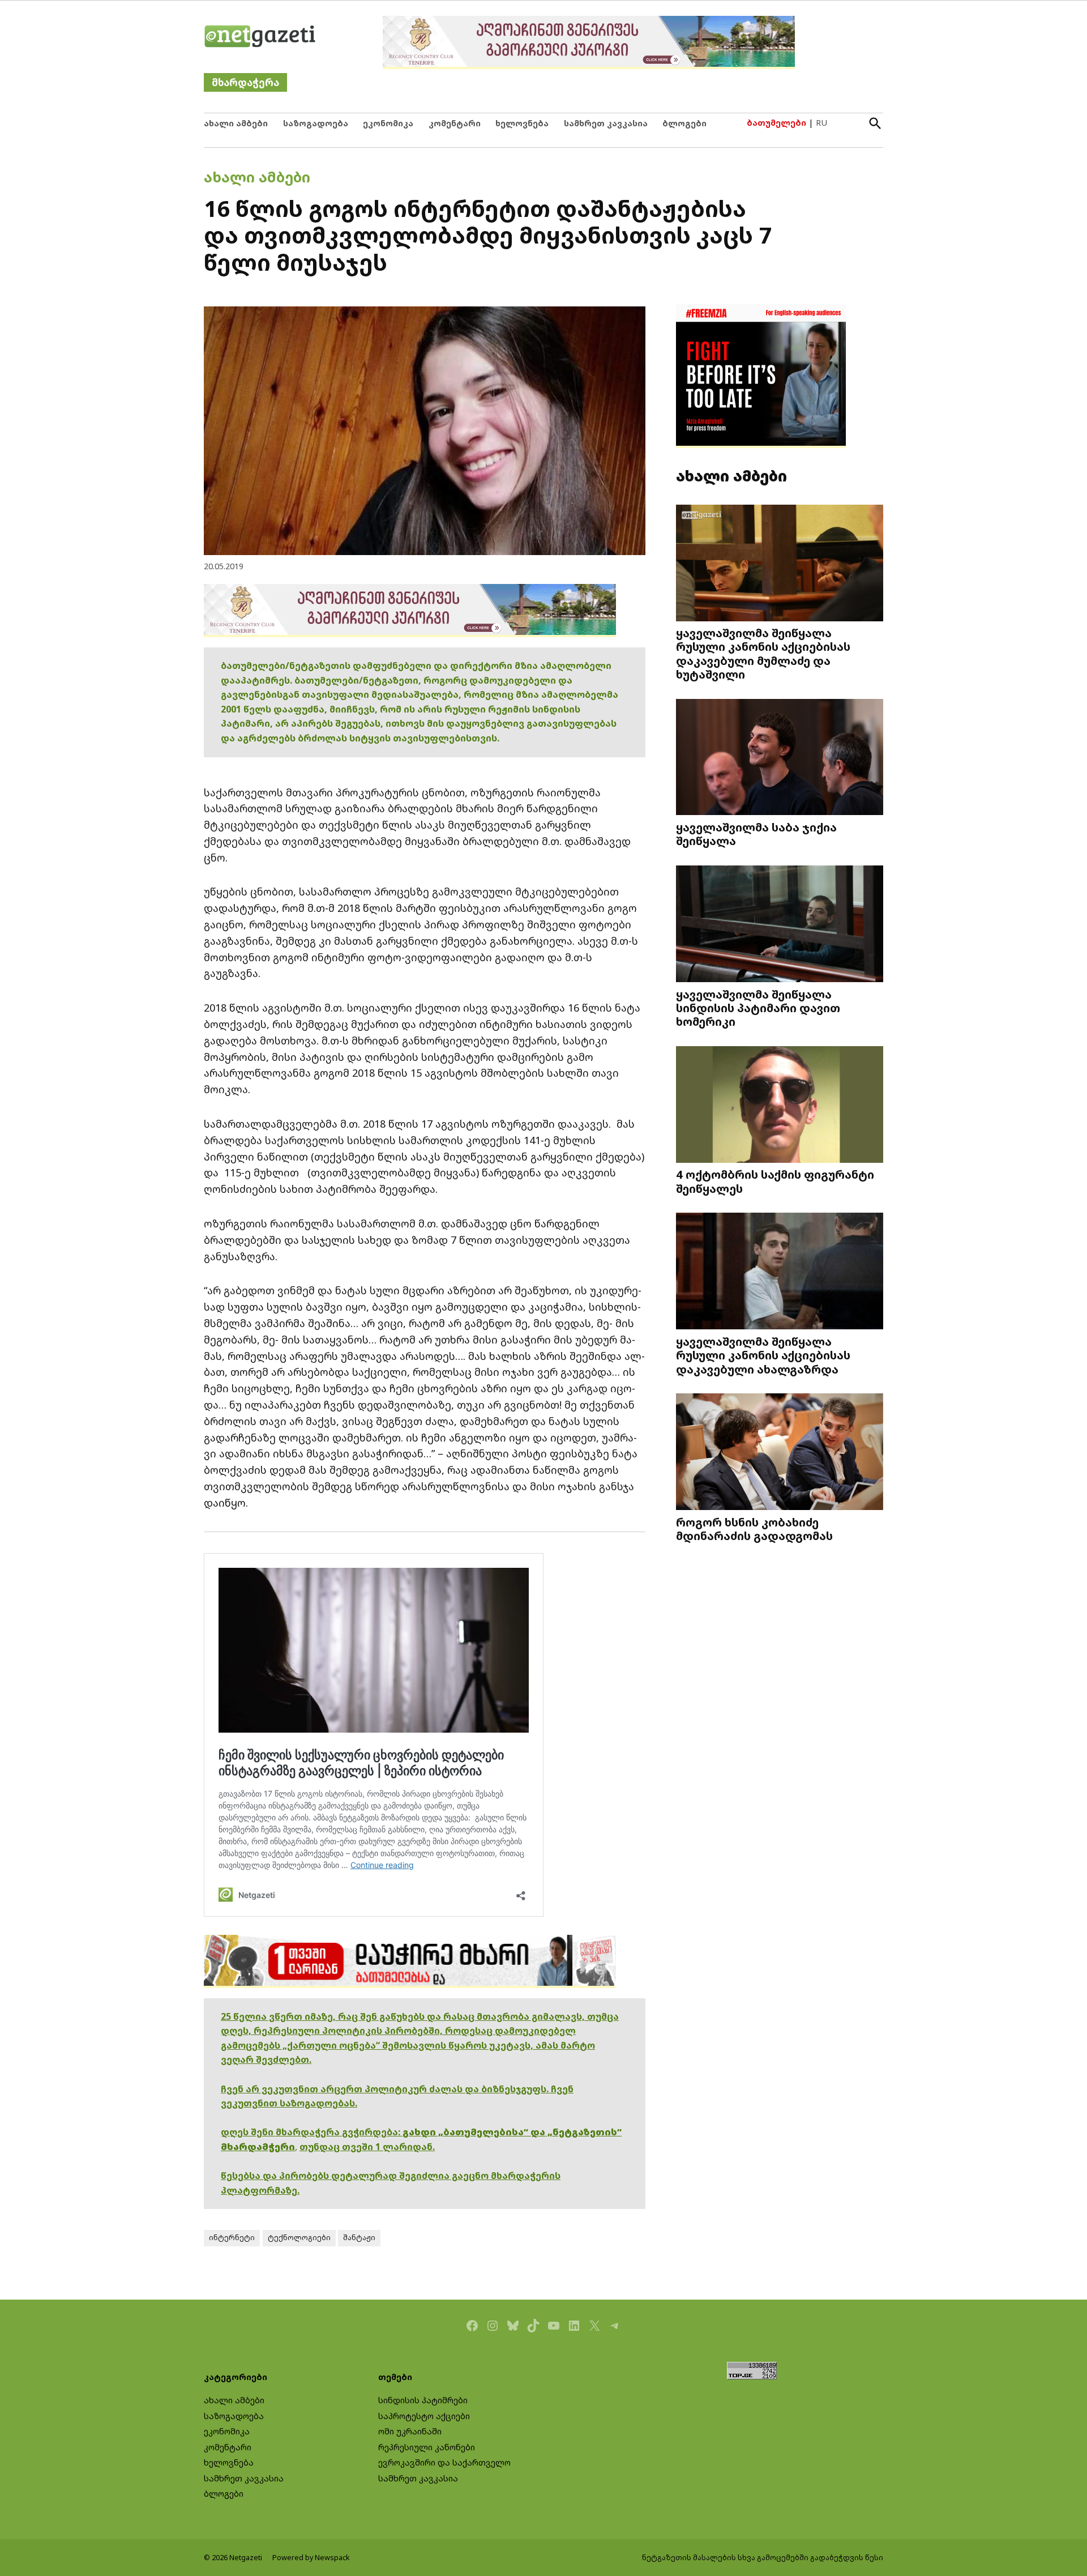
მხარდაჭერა (245, 82)
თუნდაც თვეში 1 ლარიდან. (367, 2147)
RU (821, 123)
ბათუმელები (776, 123)
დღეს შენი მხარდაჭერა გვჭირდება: (312, 2132)
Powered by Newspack (311, 2558)
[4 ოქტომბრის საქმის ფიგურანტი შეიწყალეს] (780, 1105)
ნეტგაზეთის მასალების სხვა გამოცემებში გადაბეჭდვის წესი (763, 2558)
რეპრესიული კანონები (427, 2447)
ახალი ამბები (236, 123)
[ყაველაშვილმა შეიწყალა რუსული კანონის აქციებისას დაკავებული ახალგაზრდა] (780, 1272)
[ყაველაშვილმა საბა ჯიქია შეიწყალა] (780, 758)
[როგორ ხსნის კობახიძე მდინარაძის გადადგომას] (780, 1453)
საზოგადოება (316, 123)
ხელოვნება (522, 123)
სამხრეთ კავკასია (606, 123)
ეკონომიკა (388, 123)
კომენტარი (455, 123)
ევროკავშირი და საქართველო (444, 2462)
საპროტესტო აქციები (424, 2416)
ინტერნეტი (232, 2238)
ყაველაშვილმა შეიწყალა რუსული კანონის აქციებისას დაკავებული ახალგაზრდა (763, 1355)
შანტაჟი (359, 2238)
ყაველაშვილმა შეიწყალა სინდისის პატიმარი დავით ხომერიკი (758, 1008)
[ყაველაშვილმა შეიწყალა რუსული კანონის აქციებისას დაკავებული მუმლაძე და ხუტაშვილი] (780, 564)
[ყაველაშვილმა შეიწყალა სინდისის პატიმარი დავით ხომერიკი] (780, 925)
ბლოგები (684, 123)
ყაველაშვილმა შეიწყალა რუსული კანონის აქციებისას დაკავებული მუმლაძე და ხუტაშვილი (763, 653)
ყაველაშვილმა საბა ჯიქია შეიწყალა (756, 834)
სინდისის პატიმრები (423, 2400)
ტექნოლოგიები (299, 2238)
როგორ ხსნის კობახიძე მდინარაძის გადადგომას (754, 1529)
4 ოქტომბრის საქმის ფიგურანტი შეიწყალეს (775, 1181)
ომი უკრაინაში (410, 2431)
